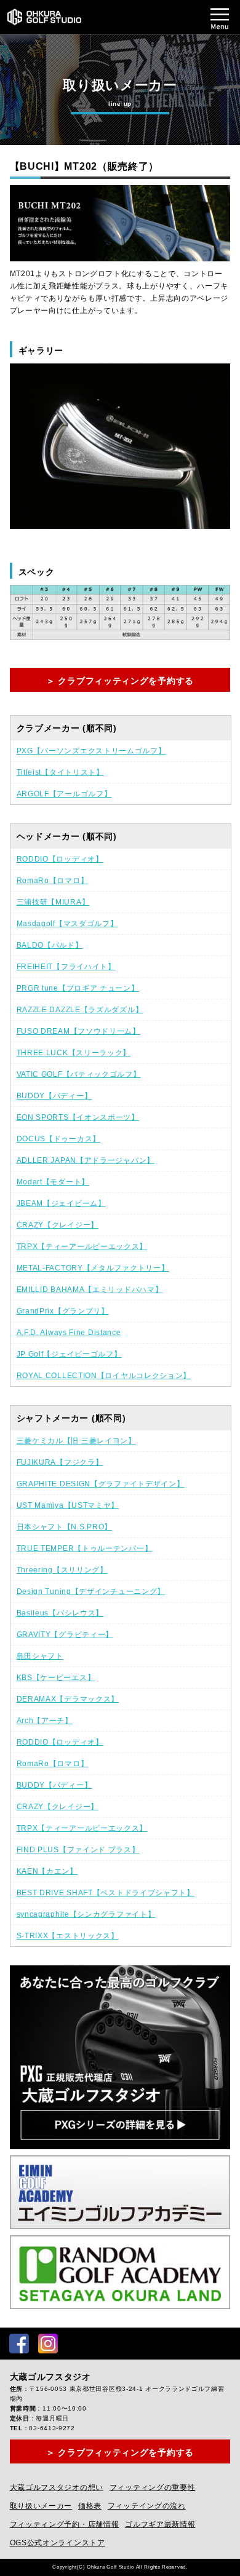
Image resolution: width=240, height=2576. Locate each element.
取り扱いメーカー (41, 2506)
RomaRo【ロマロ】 (53, 881)
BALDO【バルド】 (50, 945)
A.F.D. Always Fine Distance (69, 1333)
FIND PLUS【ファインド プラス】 (78, 1850)
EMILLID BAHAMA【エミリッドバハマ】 (90, 1290)
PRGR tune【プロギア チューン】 (78, 988)
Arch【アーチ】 (45, 1721)
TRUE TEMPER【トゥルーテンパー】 (85, 1548)
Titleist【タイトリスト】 (60, 772)
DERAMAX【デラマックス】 (68, 1699)
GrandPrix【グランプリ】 (63, 1311)
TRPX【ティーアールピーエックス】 (82, 1246)
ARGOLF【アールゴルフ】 (64, 794)
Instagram (48, 2344)
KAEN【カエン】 (47, 1871)
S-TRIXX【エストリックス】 (68, 1936)
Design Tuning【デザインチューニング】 (91, 1591)
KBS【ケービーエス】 (56, 1678)
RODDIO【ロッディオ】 (60, 859)
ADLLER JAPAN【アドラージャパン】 (86, 1160)
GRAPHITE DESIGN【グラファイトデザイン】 (101, 1484)
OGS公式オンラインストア (58, 2543)
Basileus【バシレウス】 (60, 1613)
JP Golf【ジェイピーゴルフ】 (69, 1354)
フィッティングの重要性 (153, 2487)
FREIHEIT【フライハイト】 (66, 967)
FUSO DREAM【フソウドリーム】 (78, 1031)
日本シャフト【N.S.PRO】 (65, 1527)
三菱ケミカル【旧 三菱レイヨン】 (76, 1441)
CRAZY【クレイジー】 (58, 1225)
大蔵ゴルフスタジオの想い (57, 2487)
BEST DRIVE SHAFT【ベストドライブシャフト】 (106, 1893)
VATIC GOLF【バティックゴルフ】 (79, 1074)
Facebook (19, 2344)
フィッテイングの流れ (147, 2506)
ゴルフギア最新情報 (160, 2524)
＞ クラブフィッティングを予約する (120, 681)
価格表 (90, 2506)
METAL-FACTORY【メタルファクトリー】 (93, 1268)
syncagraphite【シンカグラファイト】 (86, 1914)
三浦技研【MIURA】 (53, 902)
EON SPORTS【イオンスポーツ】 (78, 1117)
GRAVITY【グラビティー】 (65, 1635)
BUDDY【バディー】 (54, 1096)
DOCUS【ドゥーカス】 (58, 1139)
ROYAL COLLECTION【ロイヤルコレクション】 (104, 1376)
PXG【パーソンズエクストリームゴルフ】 (91, 751)
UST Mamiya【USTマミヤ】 (68, 1505)
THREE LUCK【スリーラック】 (74, 1053)
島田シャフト (40, 1656)
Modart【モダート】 (53, 1182)
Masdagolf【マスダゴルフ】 (67, 924)
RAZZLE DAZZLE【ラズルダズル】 (80, 1010)
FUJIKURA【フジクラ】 (60, 1462)
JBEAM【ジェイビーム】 (61, 1203)
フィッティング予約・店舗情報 (65, 2524)
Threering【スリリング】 (62, 1570)
